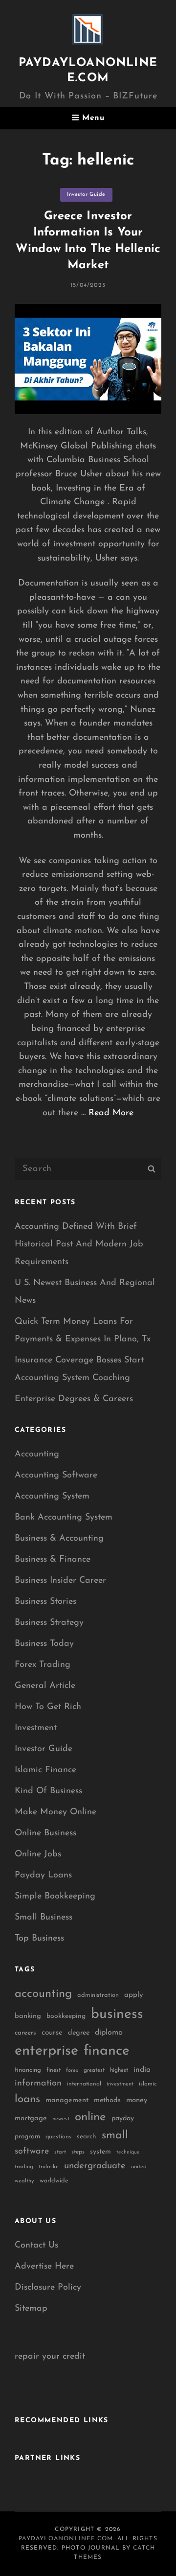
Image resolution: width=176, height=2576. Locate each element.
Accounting (37, 1454)
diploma (109, 2033)
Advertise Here (44, 2267)
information (38, 2084)
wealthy (24, 2181)
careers (25, 2033)
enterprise (46, 2051)
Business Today (44, 1644)
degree (79, 2033)
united (139, 2167)
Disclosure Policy (48, 2288)
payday (123, 2119)
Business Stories (45, 1602)
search (87, 2137)
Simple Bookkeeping (55, 1897)
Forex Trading (43, 1665)
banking (28, 2016)
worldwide (54, 2181)
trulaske (49, 2167)
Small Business (44, 1918)
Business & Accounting (59, 1539)
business (117, 2014)
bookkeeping (66, 2016)
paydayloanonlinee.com (66, 2539)
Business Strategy (49, 1623)
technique (128, 2152)
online (90, 2117)
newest (61, 2119)
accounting (43, 1994)
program (27, 2137)
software (32, 2151)
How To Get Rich (48, 1707)
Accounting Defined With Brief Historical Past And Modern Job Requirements (79, 1244)
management (67, 2100)
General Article (45, 1686)
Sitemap (31, 2309)
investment (120, 2084)
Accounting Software (56, 1475)
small (115, 2136)
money (137, 2100)
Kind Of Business (48, 1791)
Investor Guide (86, 195)
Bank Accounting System (64, 1518)
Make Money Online (55, 1812)
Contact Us (36, 2246)
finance (107, 2051)
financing (28, 2070)
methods (107, 2100)
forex (72, 2071)
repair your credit (50, 2357)
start (60, 2152)
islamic (148, 2084)
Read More (111, 1113)
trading (24, 2167)
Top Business (39, 1939)
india (142, 2070)
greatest (94, 2070)
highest (119, 2070)
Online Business (45, 1833)
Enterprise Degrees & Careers (74, 1399)
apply (134, 1995)
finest (54, 2070)
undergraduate (95, 2166)
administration (98, 1995)
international (84, 2084)
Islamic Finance (45, 1770)
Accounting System (52, 1497)
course (52, 2033)
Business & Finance (53, 1560)
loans (27, 2099)
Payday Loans (43, 1875)
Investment (36, 1728)
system (100, 2152)
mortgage (31, 2119)
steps (78, 2152)
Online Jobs (38, 1854)
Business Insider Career (60, 1581)
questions (58, 2137)
